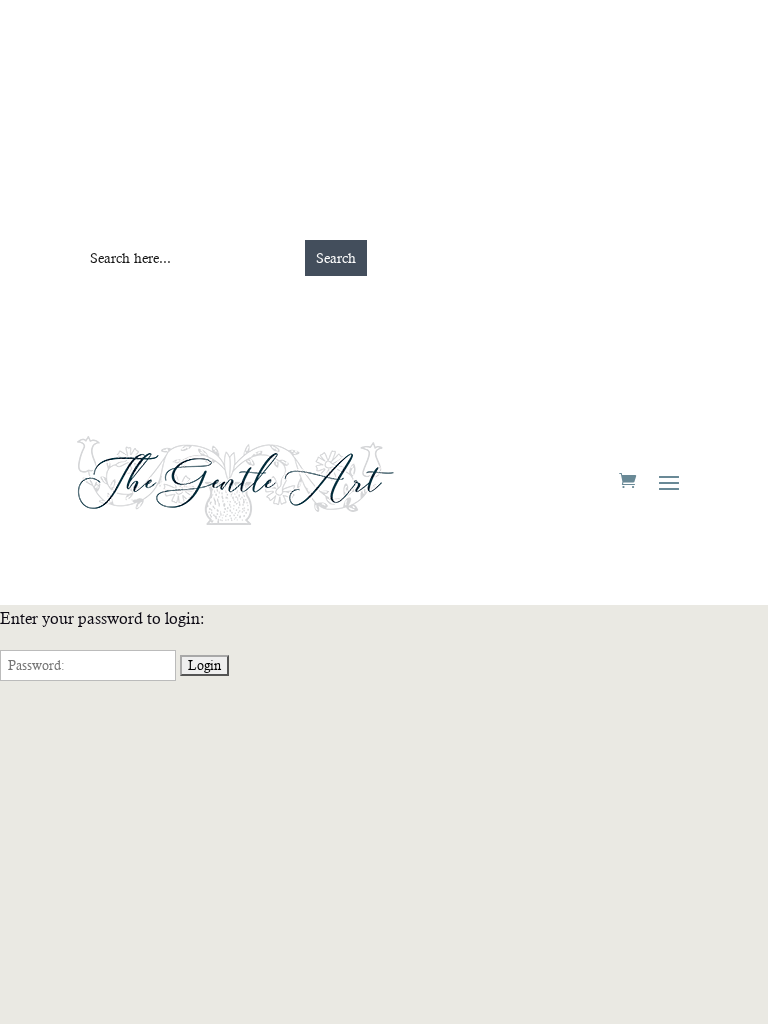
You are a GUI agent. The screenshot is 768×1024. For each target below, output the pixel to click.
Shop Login (546, 184)
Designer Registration (252, 184)
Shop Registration (592, 104)
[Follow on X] (351, 96)
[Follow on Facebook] (231, 96)
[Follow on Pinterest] (311, 96)
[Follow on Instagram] (271, 96)
